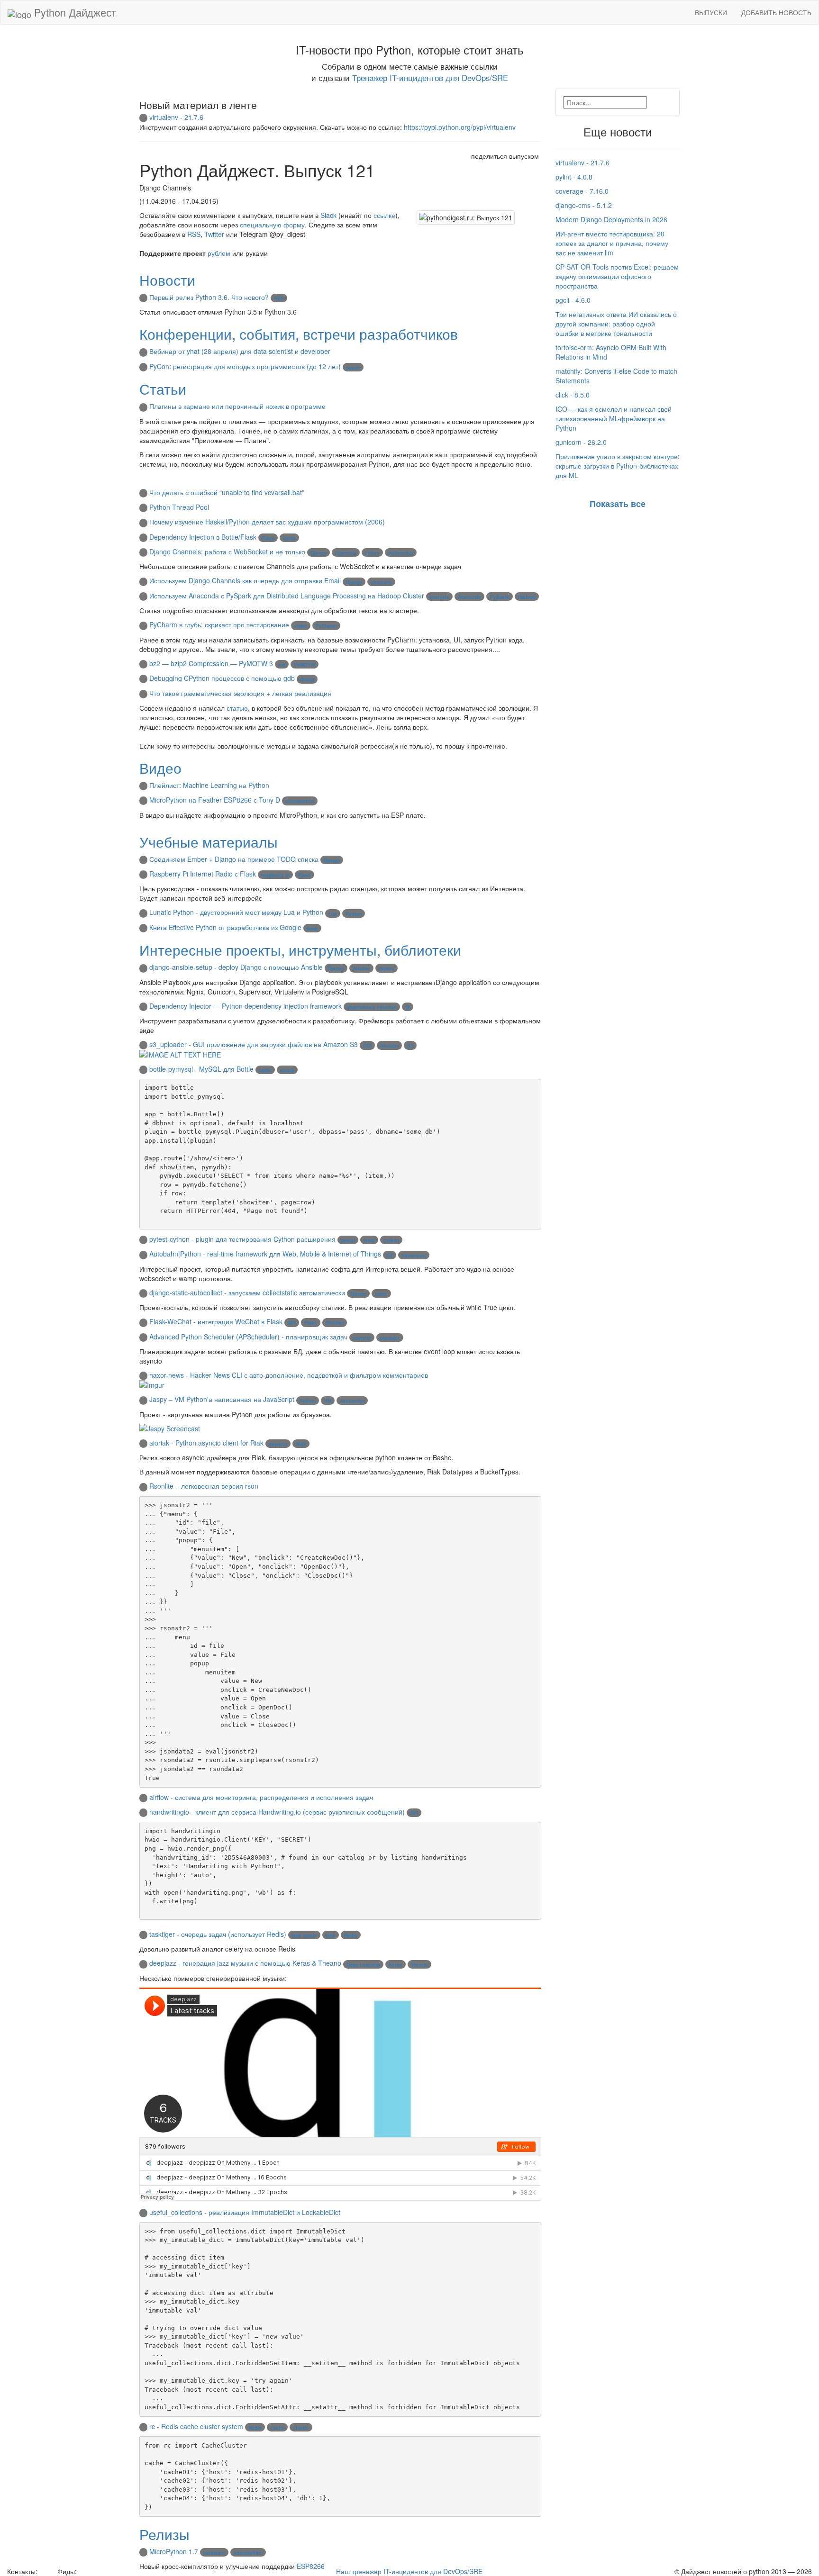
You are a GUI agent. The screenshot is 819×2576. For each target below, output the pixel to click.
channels (346, 553)
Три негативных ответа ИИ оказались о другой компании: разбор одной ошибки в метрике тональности (616, 324)
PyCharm (326, 626)
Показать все (618, 504)
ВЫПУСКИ (711, 12)
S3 (410, 1046)
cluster (301, 2428)
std (282, 665)
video (301, 626)
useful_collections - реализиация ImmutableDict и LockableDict (245, 2212)
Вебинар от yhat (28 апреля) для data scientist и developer (240, 351)
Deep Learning (363, 1965)
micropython (300, 801)
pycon (353, 368)
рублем (219, 253)
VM (328, 1401)
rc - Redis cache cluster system (196, 2426)
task (331, 1935)
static (381, 1294)
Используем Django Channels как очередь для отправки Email (245, 580)
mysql (287, 1070)
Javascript (352, 1401)
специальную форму (272, 225)
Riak (301, 1444)
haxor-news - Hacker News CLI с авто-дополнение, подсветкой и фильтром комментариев (289, 1375)
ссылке (384, 215)
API (292, 1323)
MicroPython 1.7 (174, 2551)
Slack (328, 215)
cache (277, 2428)
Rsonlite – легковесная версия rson (204, 1486)
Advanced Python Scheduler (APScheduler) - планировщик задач (248, 1337)
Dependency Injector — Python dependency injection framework (246, 1006)
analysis (439, 597)
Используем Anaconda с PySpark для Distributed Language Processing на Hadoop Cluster (287, 596)
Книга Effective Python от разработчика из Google (225, 927)
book (312, 929)
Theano (419, 1965)
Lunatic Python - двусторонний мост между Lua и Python (236, 912)
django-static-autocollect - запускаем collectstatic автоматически (247, 1293)
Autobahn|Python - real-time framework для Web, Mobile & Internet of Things (265, 1254)
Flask (268, 538)
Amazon (389, 1046)
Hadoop (527, 597)
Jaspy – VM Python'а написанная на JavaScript (222, 1399)
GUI (367, 1046)
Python (354, 914)
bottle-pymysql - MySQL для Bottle (201, 1069)
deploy (387, 968)
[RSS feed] (82, 2571)
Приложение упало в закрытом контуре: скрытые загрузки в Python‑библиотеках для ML (618, 466)
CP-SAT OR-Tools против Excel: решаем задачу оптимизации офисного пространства (617, 276)
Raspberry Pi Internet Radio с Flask (203, 874)
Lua (333, 914)
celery (372, 553)
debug (307, 679)
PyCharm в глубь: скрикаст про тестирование (219, 624)
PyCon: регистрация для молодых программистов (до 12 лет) (245, 366)
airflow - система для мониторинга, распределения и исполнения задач (261, 1797)
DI (408, 1007)
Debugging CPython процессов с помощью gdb (222, 678)
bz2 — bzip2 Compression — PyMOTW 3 (211, 663)
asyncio (362, 1338)
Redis (351, 1935)
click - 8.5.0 (573, 395)
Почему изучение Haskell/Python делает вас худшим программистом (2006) (267, 522)
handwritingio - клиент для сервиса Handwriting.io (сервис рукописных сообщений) (277, 1812)
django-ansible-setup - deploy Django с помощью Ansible (236, 967)
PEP (279, 298)
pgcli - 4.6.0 (573, 300)
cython (391, 1240)
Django (318, 553)
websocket (401, 553)
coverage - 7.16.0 (582, 191)
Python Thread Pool (179, 507)
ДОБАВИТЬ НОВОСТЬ (776, 12)
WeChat (335, 1323)
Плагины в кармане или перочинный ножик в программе (237, 406)
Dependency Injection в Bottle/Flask (203, 537)
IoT (390, 1256)
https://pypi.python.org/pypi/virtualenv (460, 127)
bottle (289, 538)
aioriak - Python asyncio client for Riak (206, 1443)
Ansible (361, 968)
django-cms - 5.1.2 (584, 205)
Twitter (214, 234)
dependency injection (372, 1007)
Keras (396, 1965)
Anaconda (469, 597)
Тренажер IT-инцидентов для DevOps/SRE (430, 78)
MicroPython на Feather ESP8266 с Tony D (215, 800)
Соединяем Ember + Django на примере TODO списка (234, 859)
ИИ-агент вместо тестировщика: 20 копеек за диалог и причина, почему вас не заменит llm (612, 243)
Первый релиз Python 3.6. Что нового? (209, 297)
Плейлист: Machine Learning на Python (209, 785)
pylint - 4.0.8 (574, 177)
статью (237, 708)
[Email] (46, 2571)
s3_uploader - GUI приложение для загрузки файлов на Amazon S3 (254, 1044)
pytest (348, 1240)
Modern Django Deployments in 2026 (611, 219)
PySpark (500, 597)
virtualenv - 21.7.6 (176, 117)
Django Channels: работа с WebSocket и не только (227, 551)
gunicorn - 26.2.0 (581, 442)
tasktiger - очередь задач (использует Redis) (218, 1934)
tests (369, 1240)
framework (414, 1256)
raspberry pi (275, 875)
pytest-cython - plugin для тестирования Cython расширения (242, 1239)
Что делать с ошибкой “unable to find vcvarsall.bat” (227, 492)
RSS (194, 234)
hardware (214, 2553)
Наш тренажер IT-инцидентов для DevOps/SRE (409, 2571)
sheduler (390, 1338)
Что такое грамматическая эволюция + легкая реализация (240, 693)
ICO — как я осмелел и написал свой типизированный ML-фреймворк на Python (614, 418)
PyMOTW (305, 665)
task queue (304, 1935)
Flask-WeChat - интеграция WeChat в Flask (216, 1321)
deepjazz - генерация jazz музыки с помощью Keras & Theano (245, 1963)
